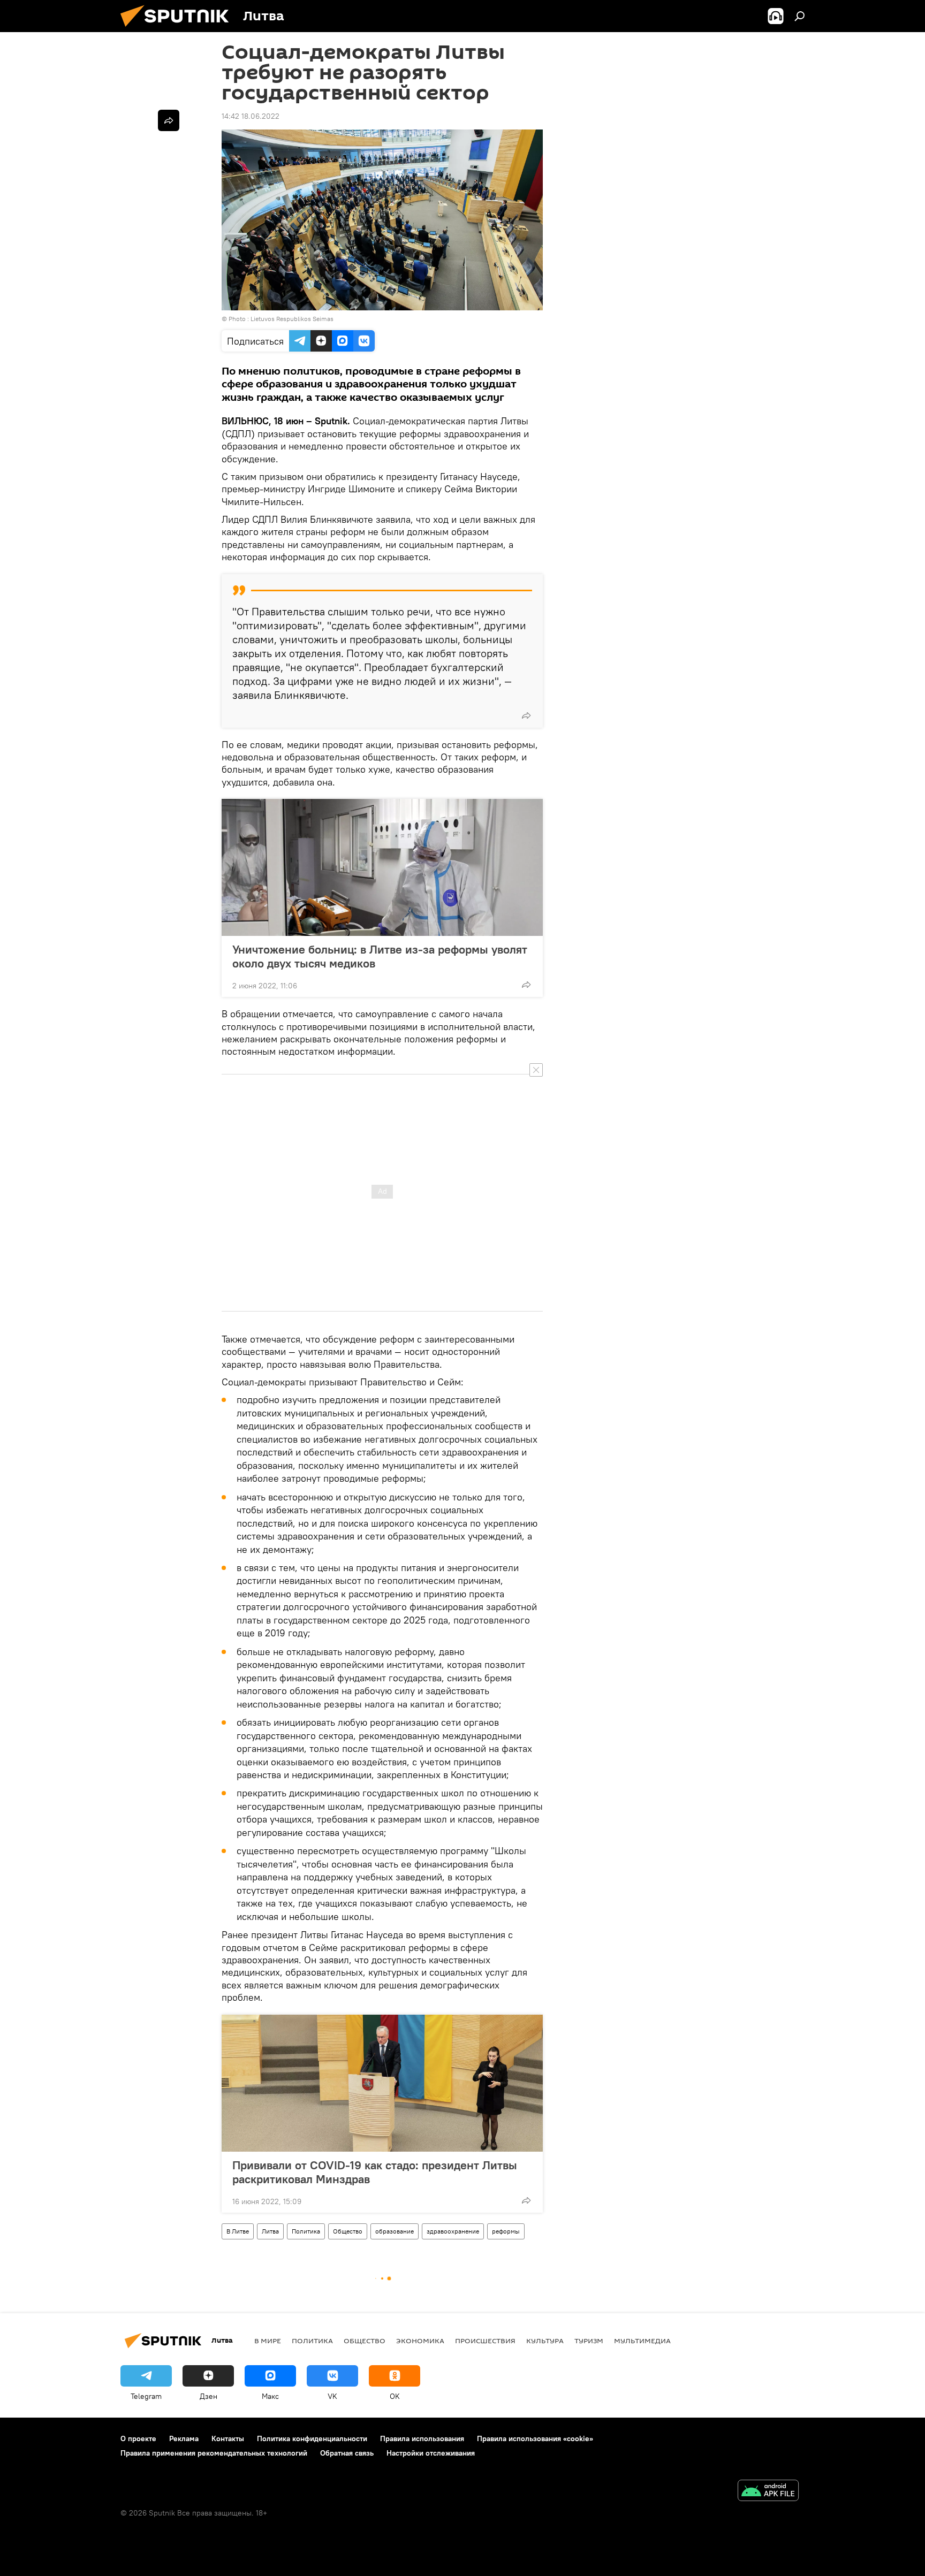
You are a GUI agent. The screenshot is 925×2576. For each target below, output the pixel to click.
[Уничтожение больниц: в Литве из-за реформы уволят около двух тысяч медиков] (382, 867)
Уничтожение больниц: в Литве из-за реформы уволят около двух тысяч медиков (380, 956)
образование (395, 2231)
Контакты (228, 2438)
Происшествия (485, 2341)
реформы (506, 2231)
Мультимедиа (642, 2341)
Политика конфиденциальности (312, 2438)
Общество (348, 2231)
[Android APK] (768, 2492)
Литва (270, 2231)
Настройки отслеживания (431, 2453)
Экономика (420, 2341)
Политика (306, 2231)
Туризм (589, 2341)
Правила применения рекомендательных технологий (214, 2453)
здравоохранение (453, 2231)
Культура (545, 2341)
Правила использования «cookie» (535, 2438)
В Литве (238, 2231)
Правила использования (422, 2438)
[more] (526, 715)
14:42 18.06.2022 (251, 116)
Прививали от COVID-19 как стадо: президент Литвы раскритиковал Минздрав (375, 2172)
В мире (268, 2341)
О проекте (138, 2438)
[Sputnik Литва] (179, 29)
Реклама (184, 2438)
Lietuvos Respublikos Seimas (292, 319)
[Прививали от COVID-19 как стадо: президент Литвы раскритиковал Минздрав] (382, 2083)
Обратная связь (347, 2453)
